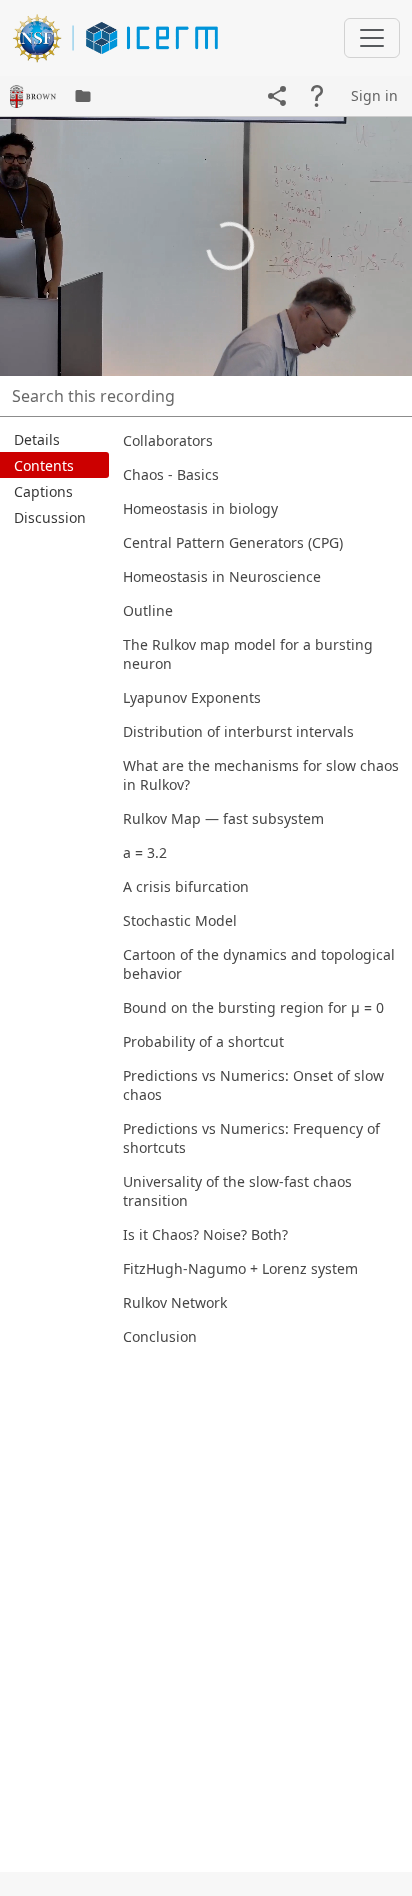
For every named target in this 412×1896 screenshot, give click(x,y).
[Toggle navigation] (372, 38)
